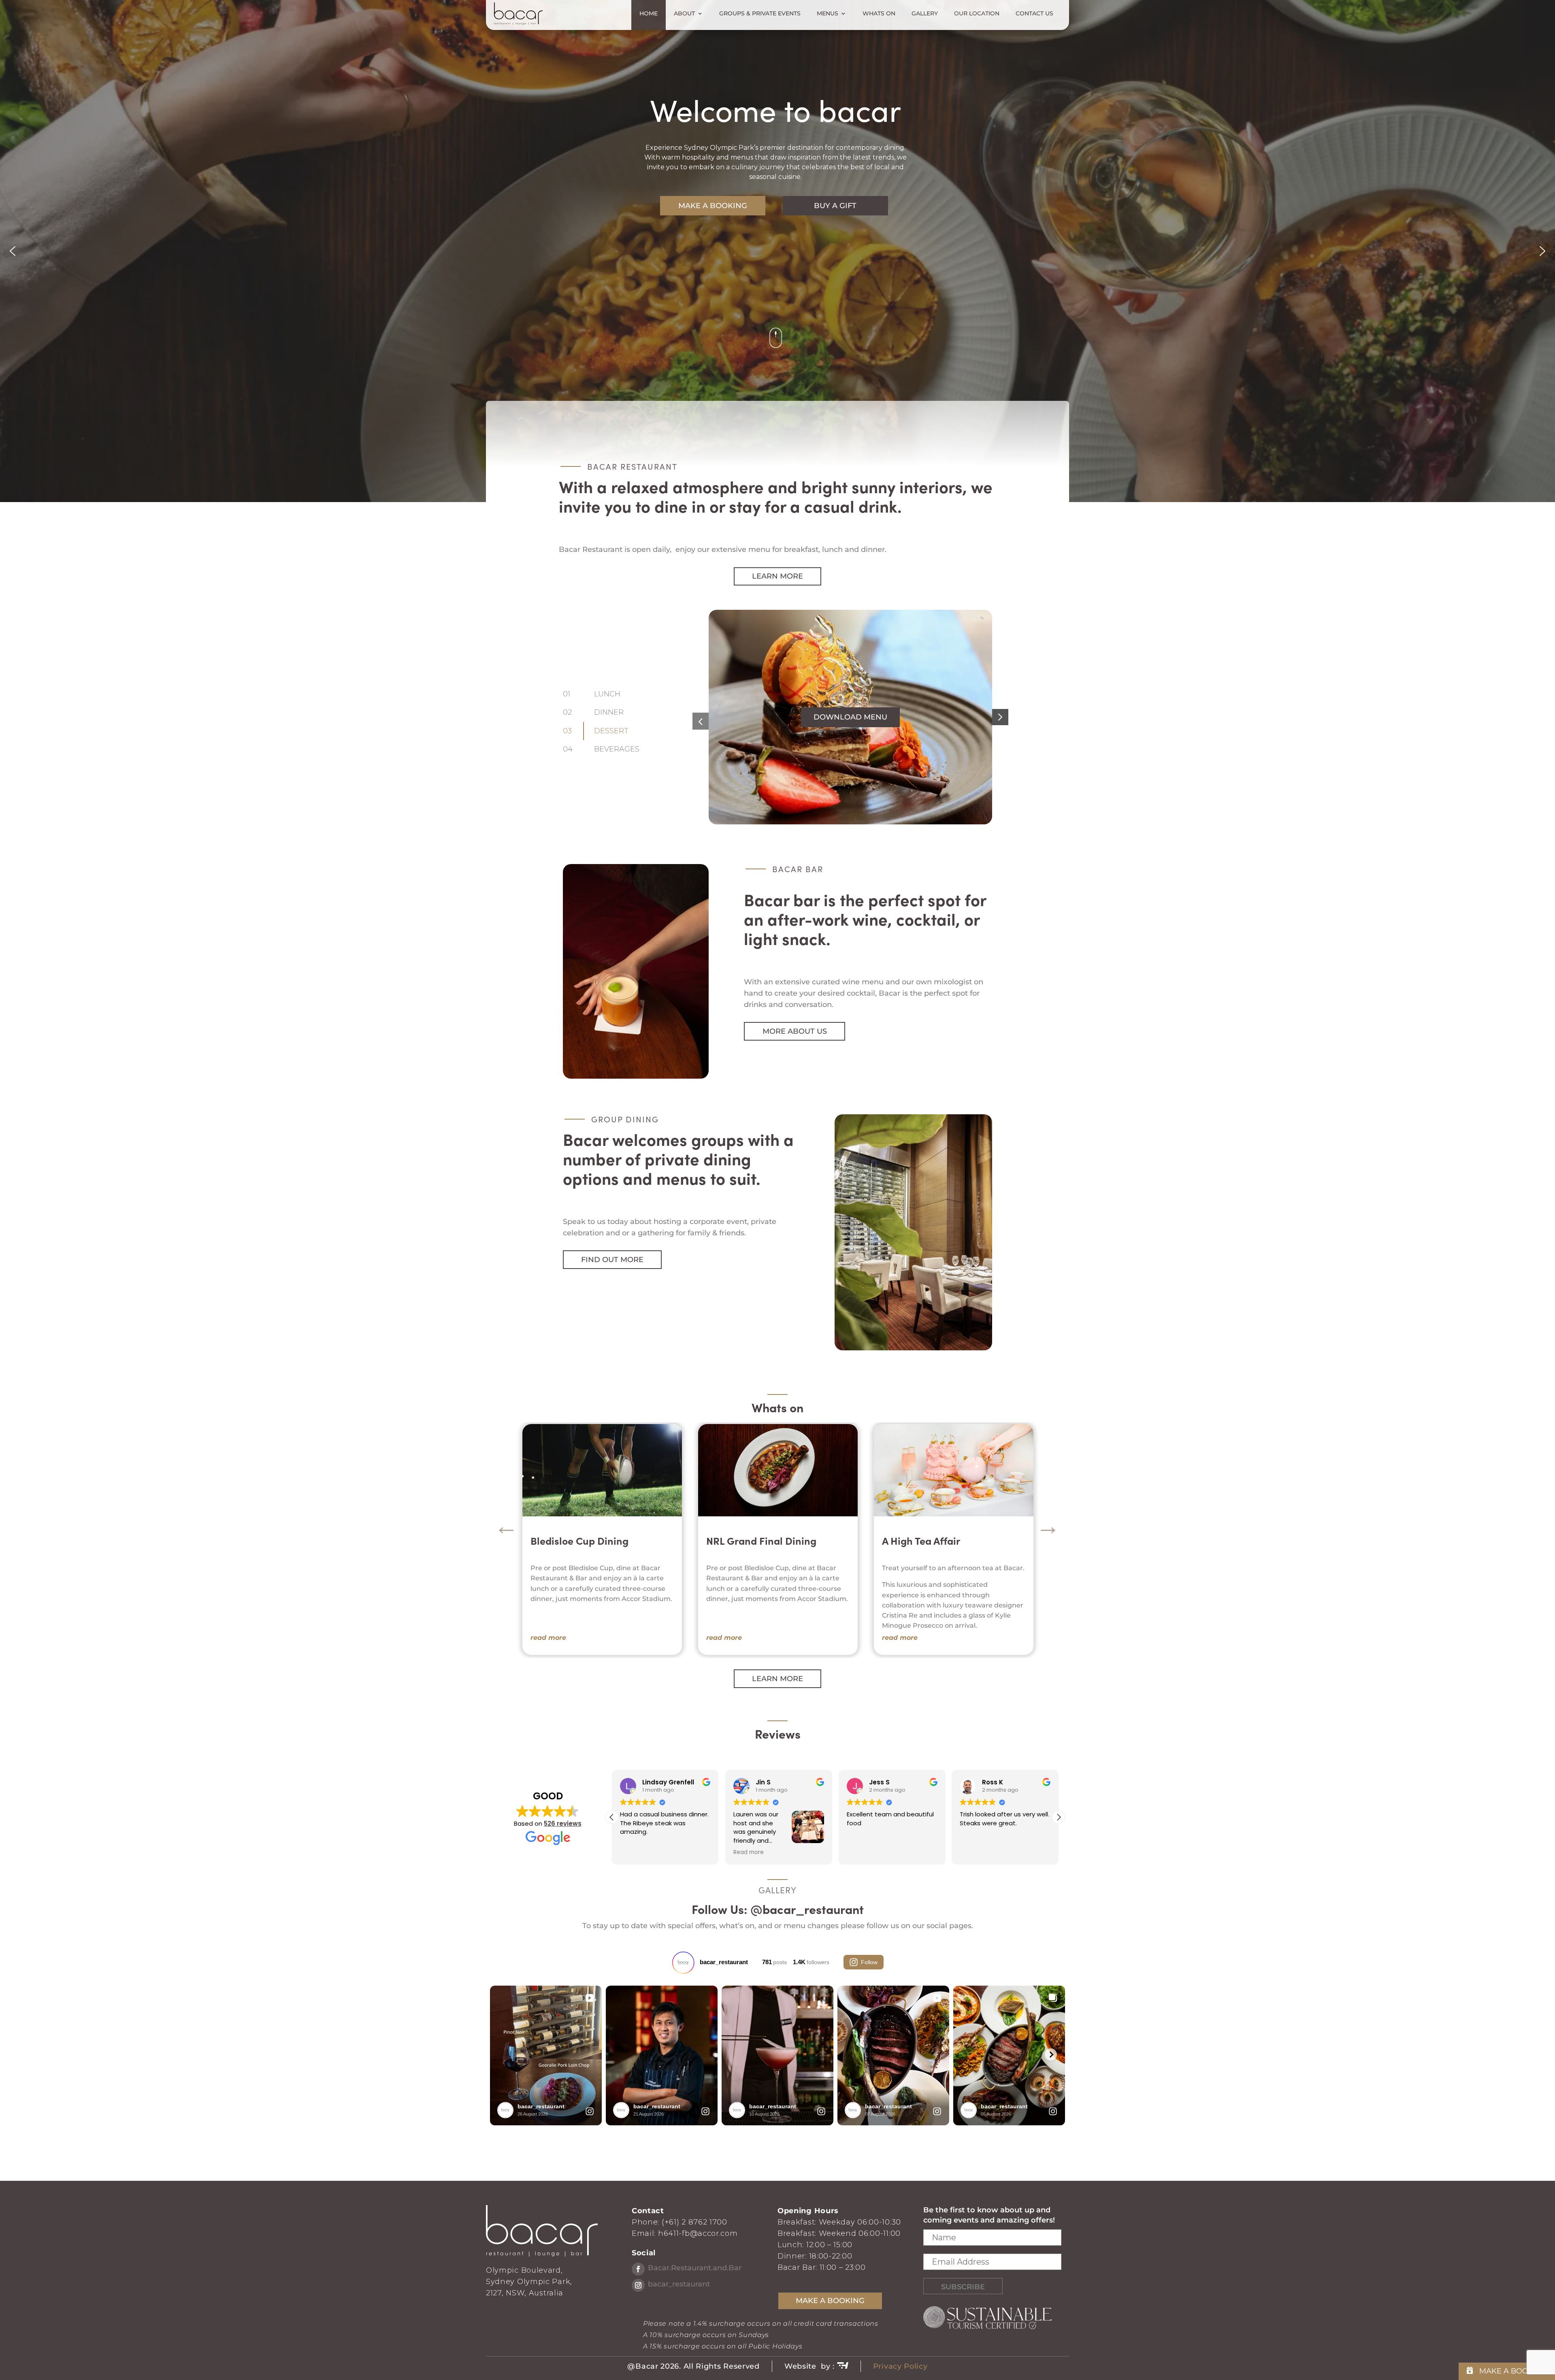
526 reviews (563, 1823)
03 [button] (567, 731)
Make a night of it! (573, 1541)
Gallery (925, 14)
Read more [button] (862, 1852)
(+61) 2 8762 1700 (694, 2222)
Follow (869, 1962)
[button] (13, 251)
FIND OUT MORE (612, 1260)
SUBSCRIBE (963, 2287)
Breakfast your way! (753, 1541)
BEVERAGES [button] (617, 749)
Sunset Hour (911, 1541)
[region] (777, 251)
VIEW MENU (850, 717)
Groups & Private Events (760, 14)
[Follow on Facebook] (638, 2269)
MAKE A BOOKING (713, 206)
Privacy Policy (900, 2366)
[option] (602, 1539)
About (684, 14)
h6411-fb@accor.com (698, 2233)
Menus (828, 14)
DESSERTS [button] (614, 731)
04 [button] (568, 749)
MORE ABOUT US (795, 1031)
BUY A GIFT (835, 206)
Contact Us (1034, 14)
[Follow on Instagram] (638, 2285)
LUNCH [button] (608, 694)
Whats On (879, 14)
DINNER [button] (609, 712)
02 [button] (567, 712)
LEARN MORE (777, 576)
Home (649, 14)
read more (548, 1638)
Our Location (977, 14)
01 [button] (567, 694)
